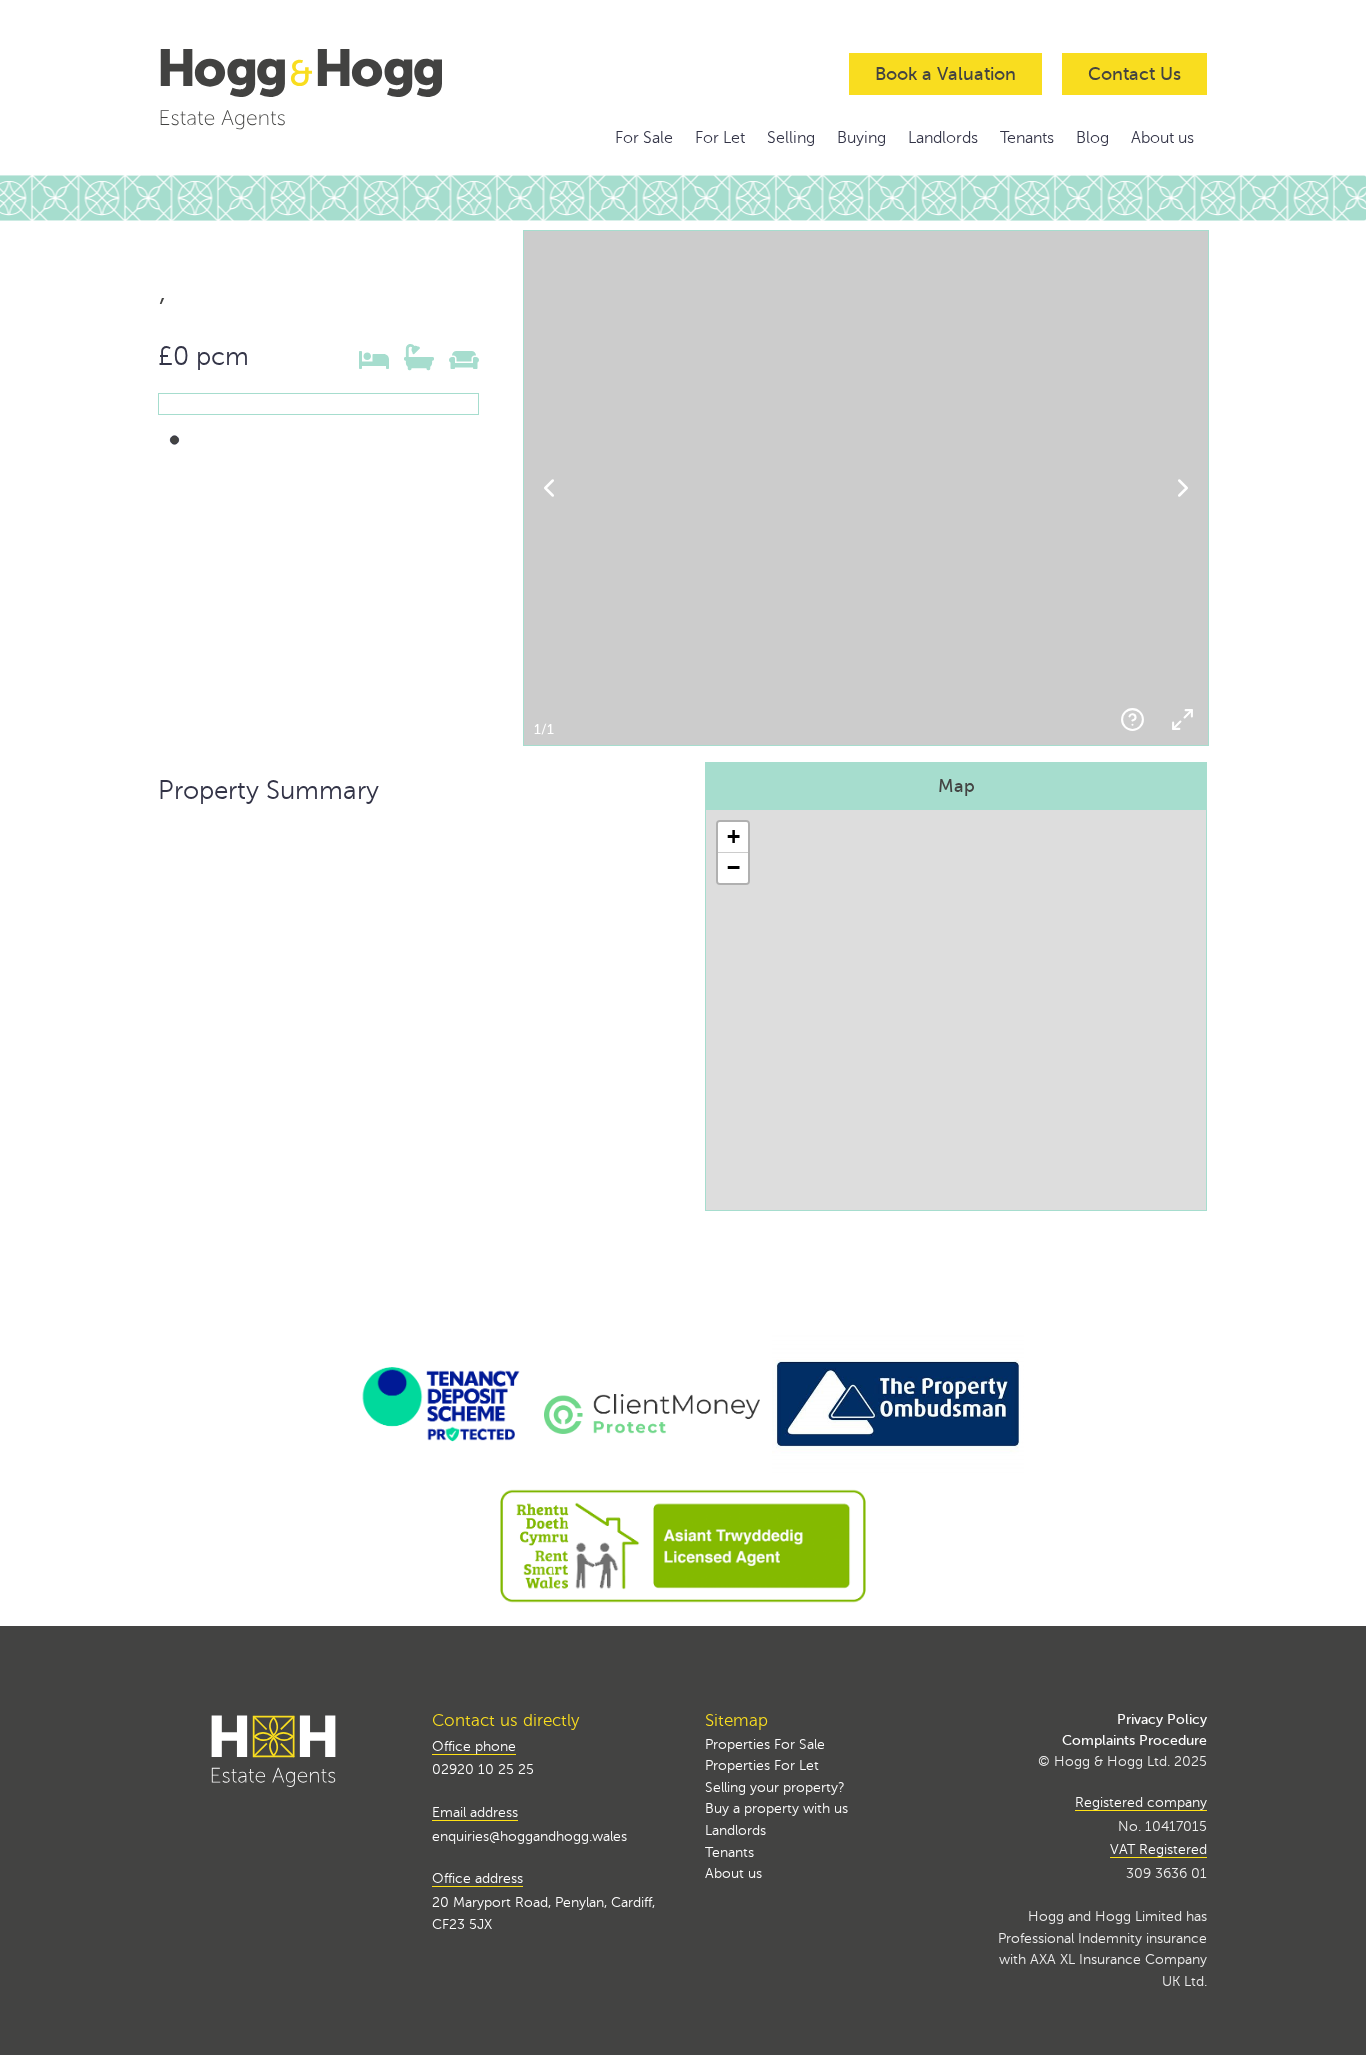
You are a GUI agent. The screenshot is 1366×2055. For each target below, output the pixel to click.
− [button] (733, 867)
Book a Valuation (945, 74)
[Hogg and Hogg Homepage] (318, 87)
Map (956, 786)
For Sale (644, 138)
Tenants (1027, 138)
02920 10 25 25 (483, 1769)
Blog (1092, 138)
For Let (720, 138)
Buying (861, 138)
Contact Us (1134, 74)
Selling (791, 138)
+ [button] (733, 836)
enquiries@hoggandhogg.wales (529, 1836)
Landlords (943, 138)
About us (1162, 138)
